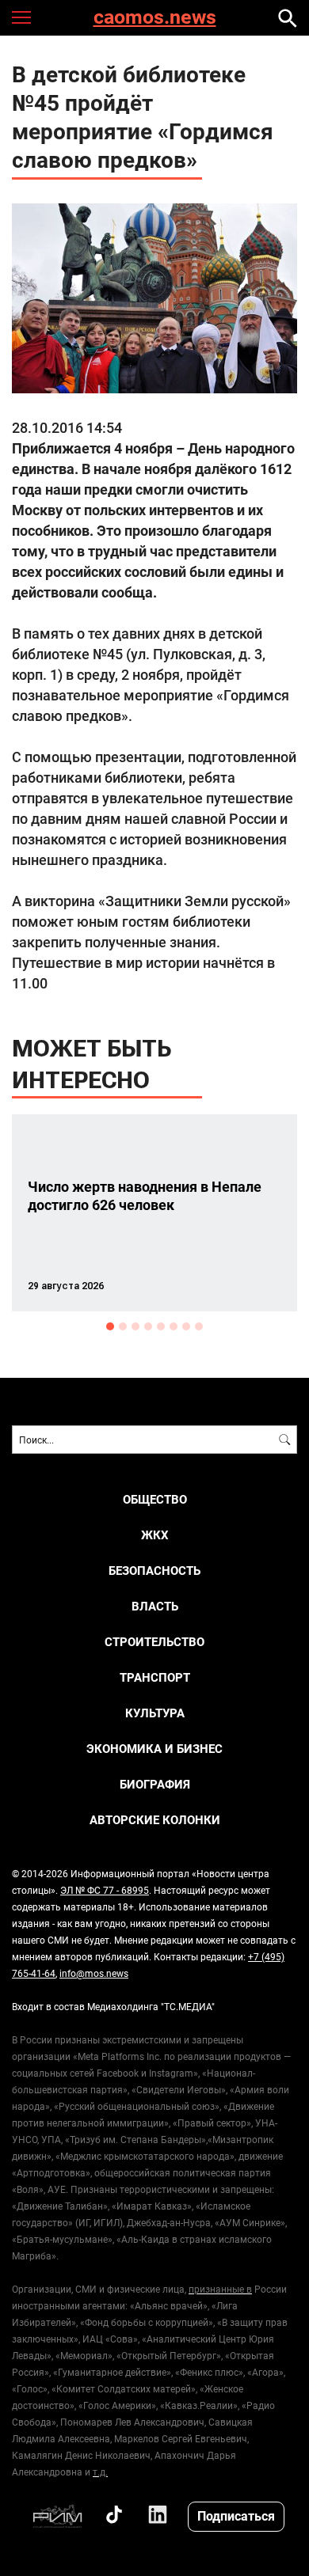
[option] (154, 1213)
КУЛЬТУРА (155, 1713)
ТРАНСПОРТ (155, 1677)
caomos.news (155, 18)
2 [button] (123, 1326)
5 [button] (161, 1326)
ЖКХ (155, 1535)
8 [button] (199, 1326)
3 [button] (135, 1326)
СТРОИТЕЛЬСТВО (154, 1642)
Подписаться (236, 2515)
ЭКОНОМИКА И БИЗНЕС (154, 1749)
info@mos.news (94, 1973)
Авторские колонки (155, 1820)
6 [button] (174, 1326)
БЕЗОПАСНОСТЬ (154, 1571)
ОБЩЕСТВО (155, 1499)
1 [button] (110, 1326)
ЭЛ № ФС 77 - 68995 (105, 1890)
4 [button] (148, 1326)
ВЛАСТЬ (155, 1606)
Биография (155, 1784)
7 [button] (186, 1326)
